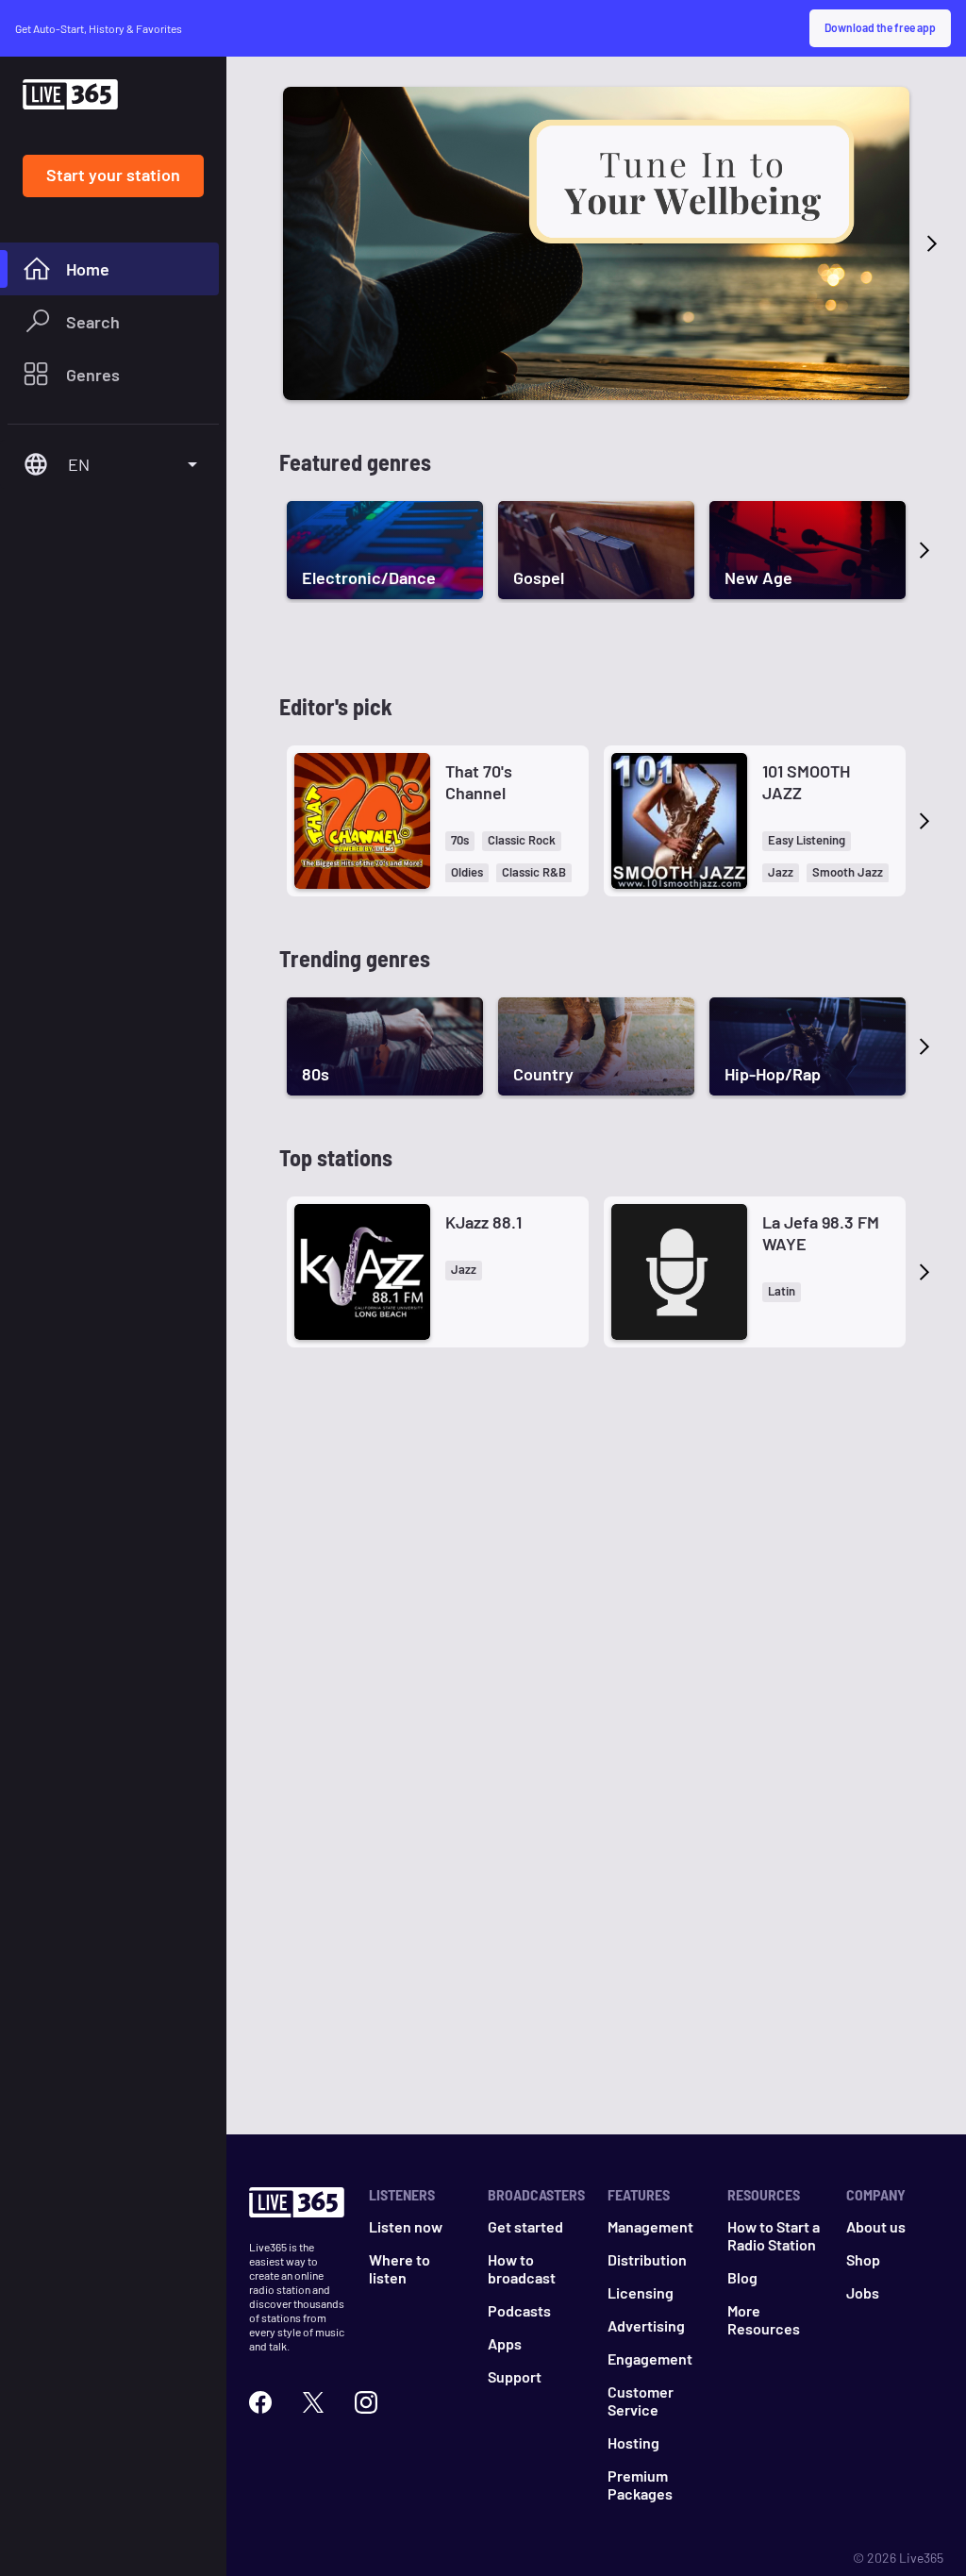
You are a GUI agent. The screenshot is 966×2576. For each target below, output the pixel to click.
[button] (460, 841)
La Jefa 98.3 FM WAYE (821, 1233)
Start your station (113, 175)
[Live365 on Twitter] (313, 2402)
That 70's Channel (479, 782)
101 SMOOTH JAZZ (806, 782)
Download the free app (880, 27)
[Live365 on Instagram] (366, 2402)
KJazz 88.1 (483, 1222)
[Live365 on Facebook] (260, 2402)
